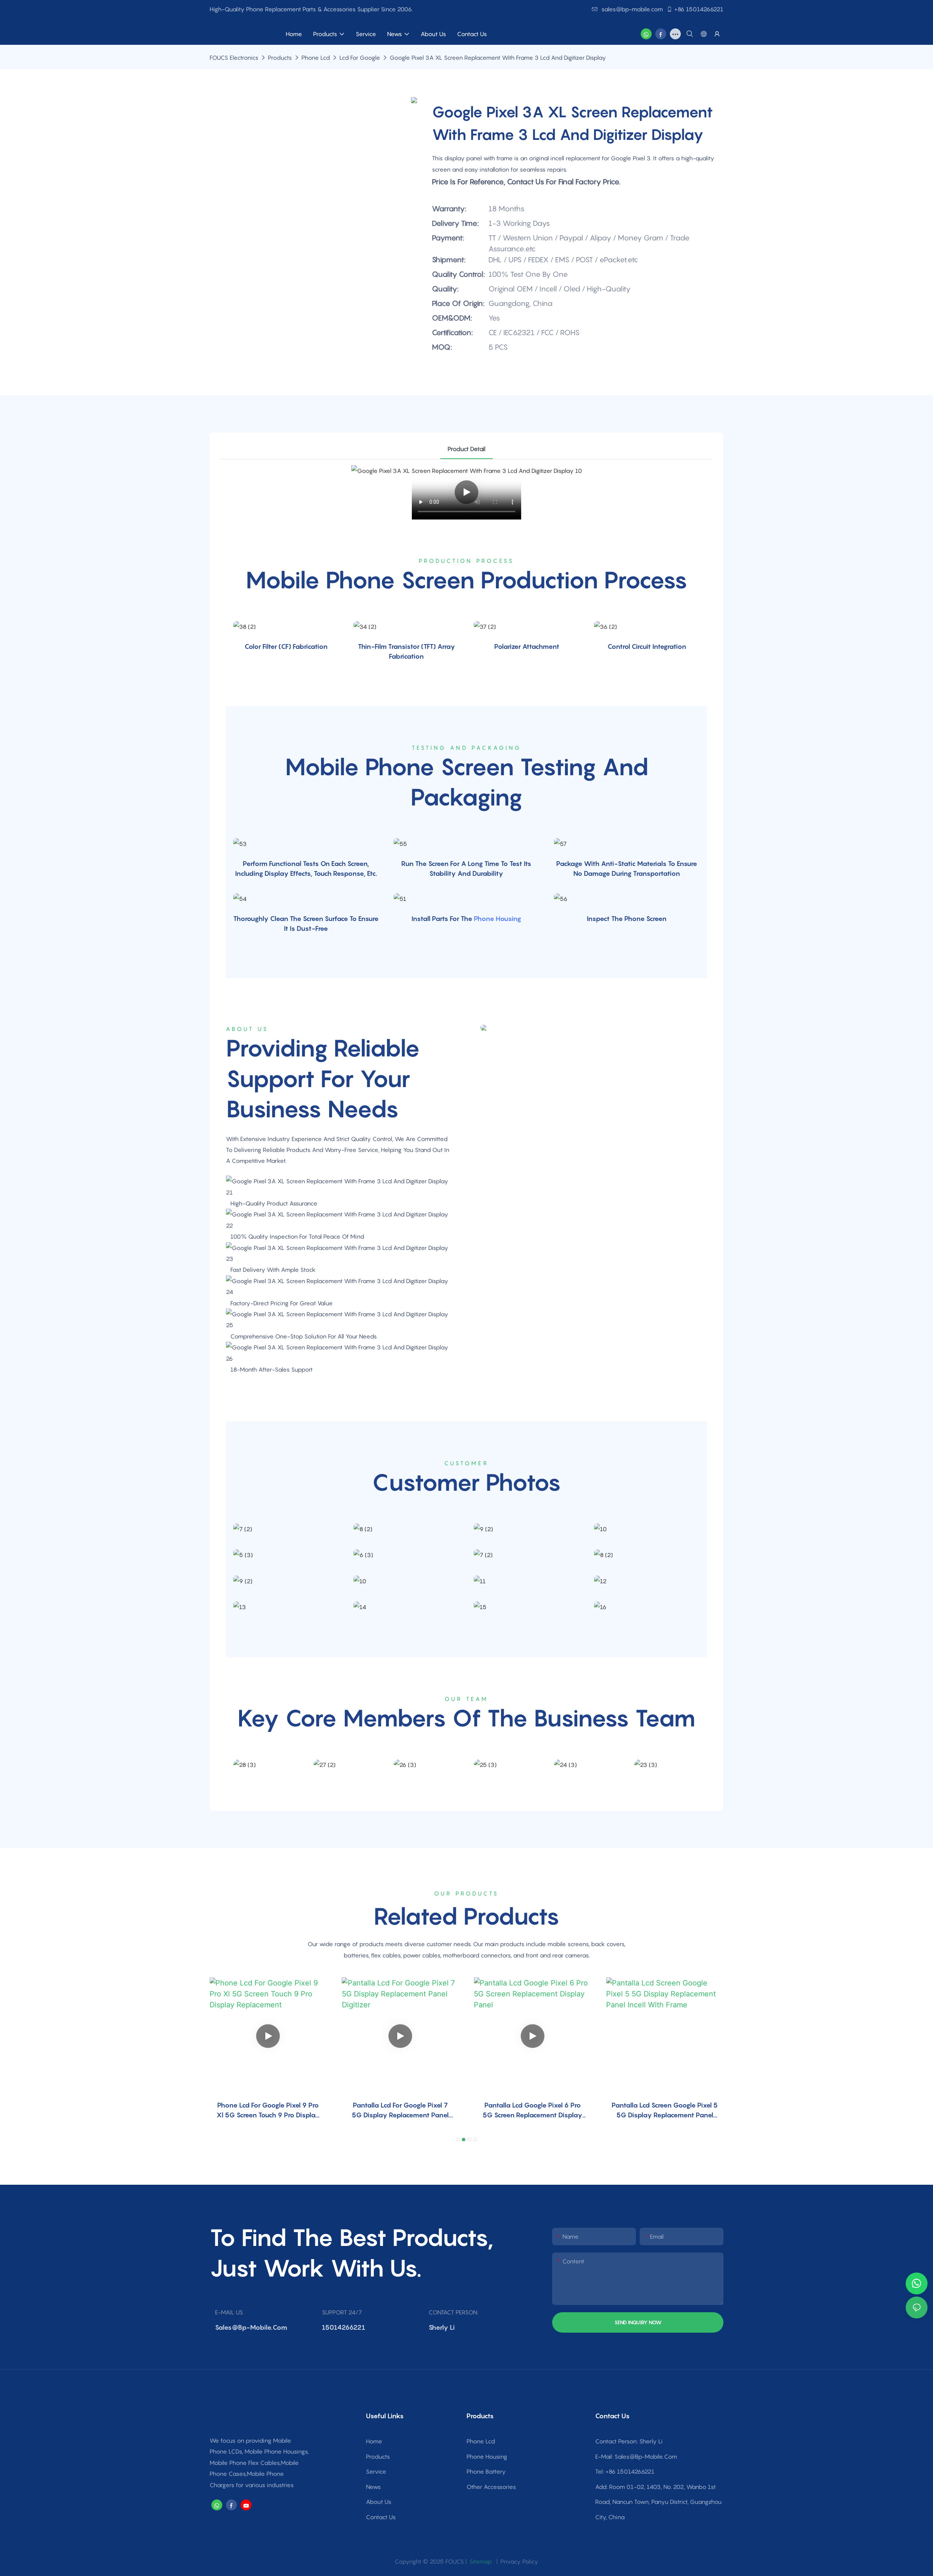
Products (280, 58)
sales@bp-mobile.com (632, 9)
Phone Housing (497, 919)
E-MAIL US (229, 2312)
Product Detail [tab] (466, 449)
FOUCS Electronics (234, 58)
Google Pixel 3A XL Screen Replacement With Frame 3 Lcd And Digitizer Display (498, 58)
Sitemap (480, 2561)
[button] (458, 2140)
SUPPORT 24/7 (342, 2312)
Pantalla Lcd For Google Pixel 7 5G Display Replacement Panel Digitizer (400, 2111)
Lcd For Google (360, 58)
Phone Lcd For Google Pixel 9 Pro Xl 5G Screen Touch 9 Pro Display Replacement (268, 2111)
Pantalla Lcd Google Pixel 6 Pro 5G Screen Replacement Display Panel (532, 2111)
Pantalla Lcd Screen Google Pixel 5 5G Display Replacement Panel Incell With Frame (665, 2111)
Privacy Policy (519, 2561)
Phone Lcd (316, 58)
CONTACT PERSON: (453, 2312)
